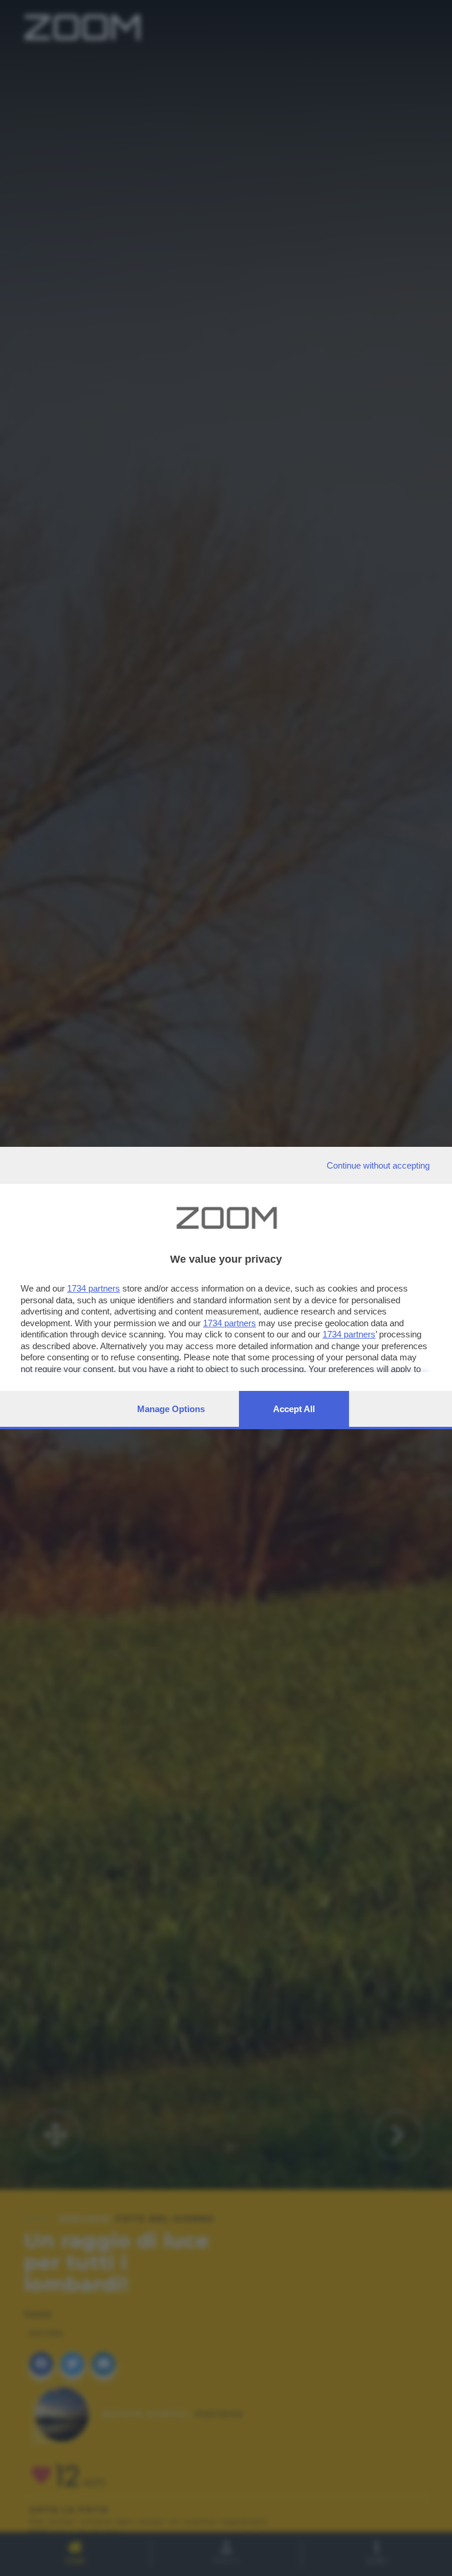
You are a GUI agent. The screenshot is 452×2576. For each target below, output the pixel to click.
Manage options (171, 1409)
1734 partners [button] (94, 1288)
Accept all (294, 1409)
